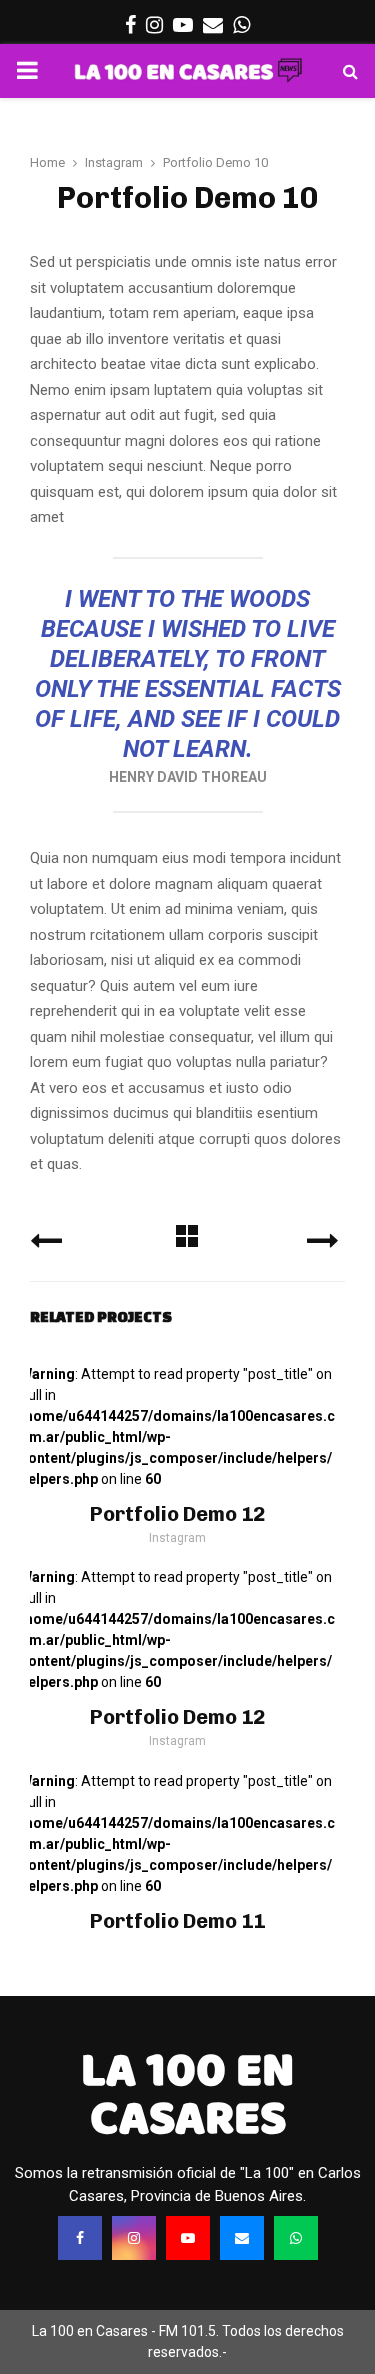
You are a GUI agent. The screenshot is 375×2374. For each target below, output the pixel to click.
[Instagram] (134, 2238)
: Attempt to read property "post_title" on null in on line (177, 1426)
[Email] (242, 2238)
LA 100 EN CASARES (187, 2094)
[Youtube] (188, 2238)
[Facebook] (80, 2238)
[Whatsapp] (296, 2238)
